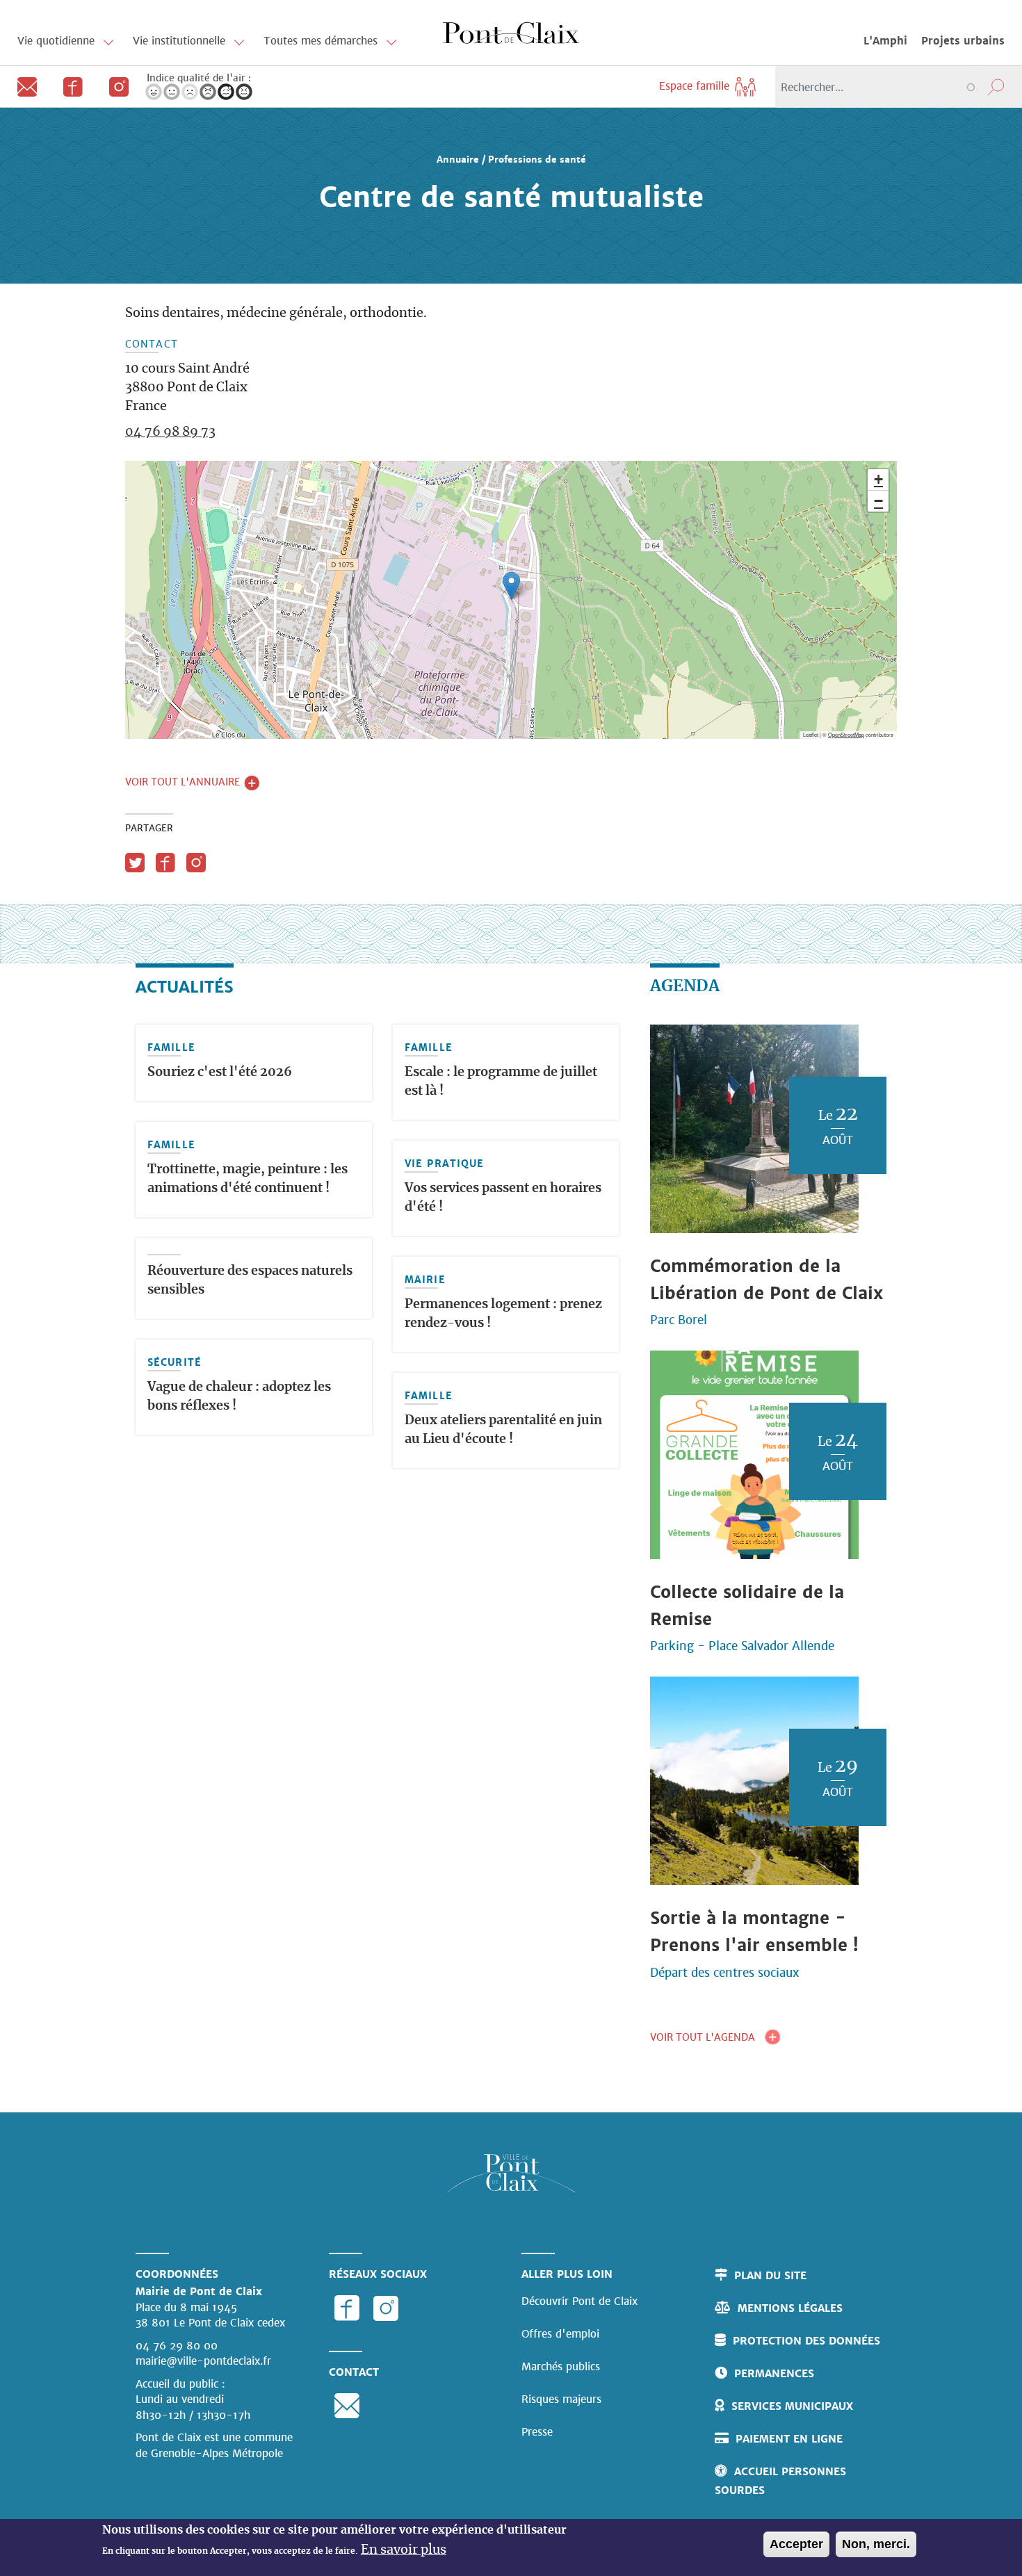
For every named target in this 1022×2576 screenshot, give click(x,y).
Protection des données (806, 2341)
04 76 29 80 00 (177, 2346)
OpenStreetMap (846, 734)
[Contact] (23, 86)
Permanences (774, 2373)
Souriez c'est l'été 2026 (220, 1073)
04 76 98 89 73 (170, 432)
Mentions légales (790, 2308)
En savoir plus (404, 2550)
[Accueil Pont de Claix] (511, 32)
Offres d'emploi (560, 2334)
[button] (511, 586)
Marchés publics (561, 2366)
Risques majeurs (561, 2399)
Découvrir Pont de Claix (579, 2301)
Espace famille (696, 86)
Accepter (796, 2544)
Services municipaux (792, 2406)
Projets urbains (963, 41)
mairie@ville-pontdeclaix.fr (203, 2361)
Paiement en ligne (789, 2439)
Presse (537, 2432)
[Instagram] (113, 86)
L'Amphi (885, 41)
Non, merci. (876, 2544)
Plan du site (770, 2275)
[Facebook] (69, 86)
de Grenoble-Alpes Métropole (209, 2453)
